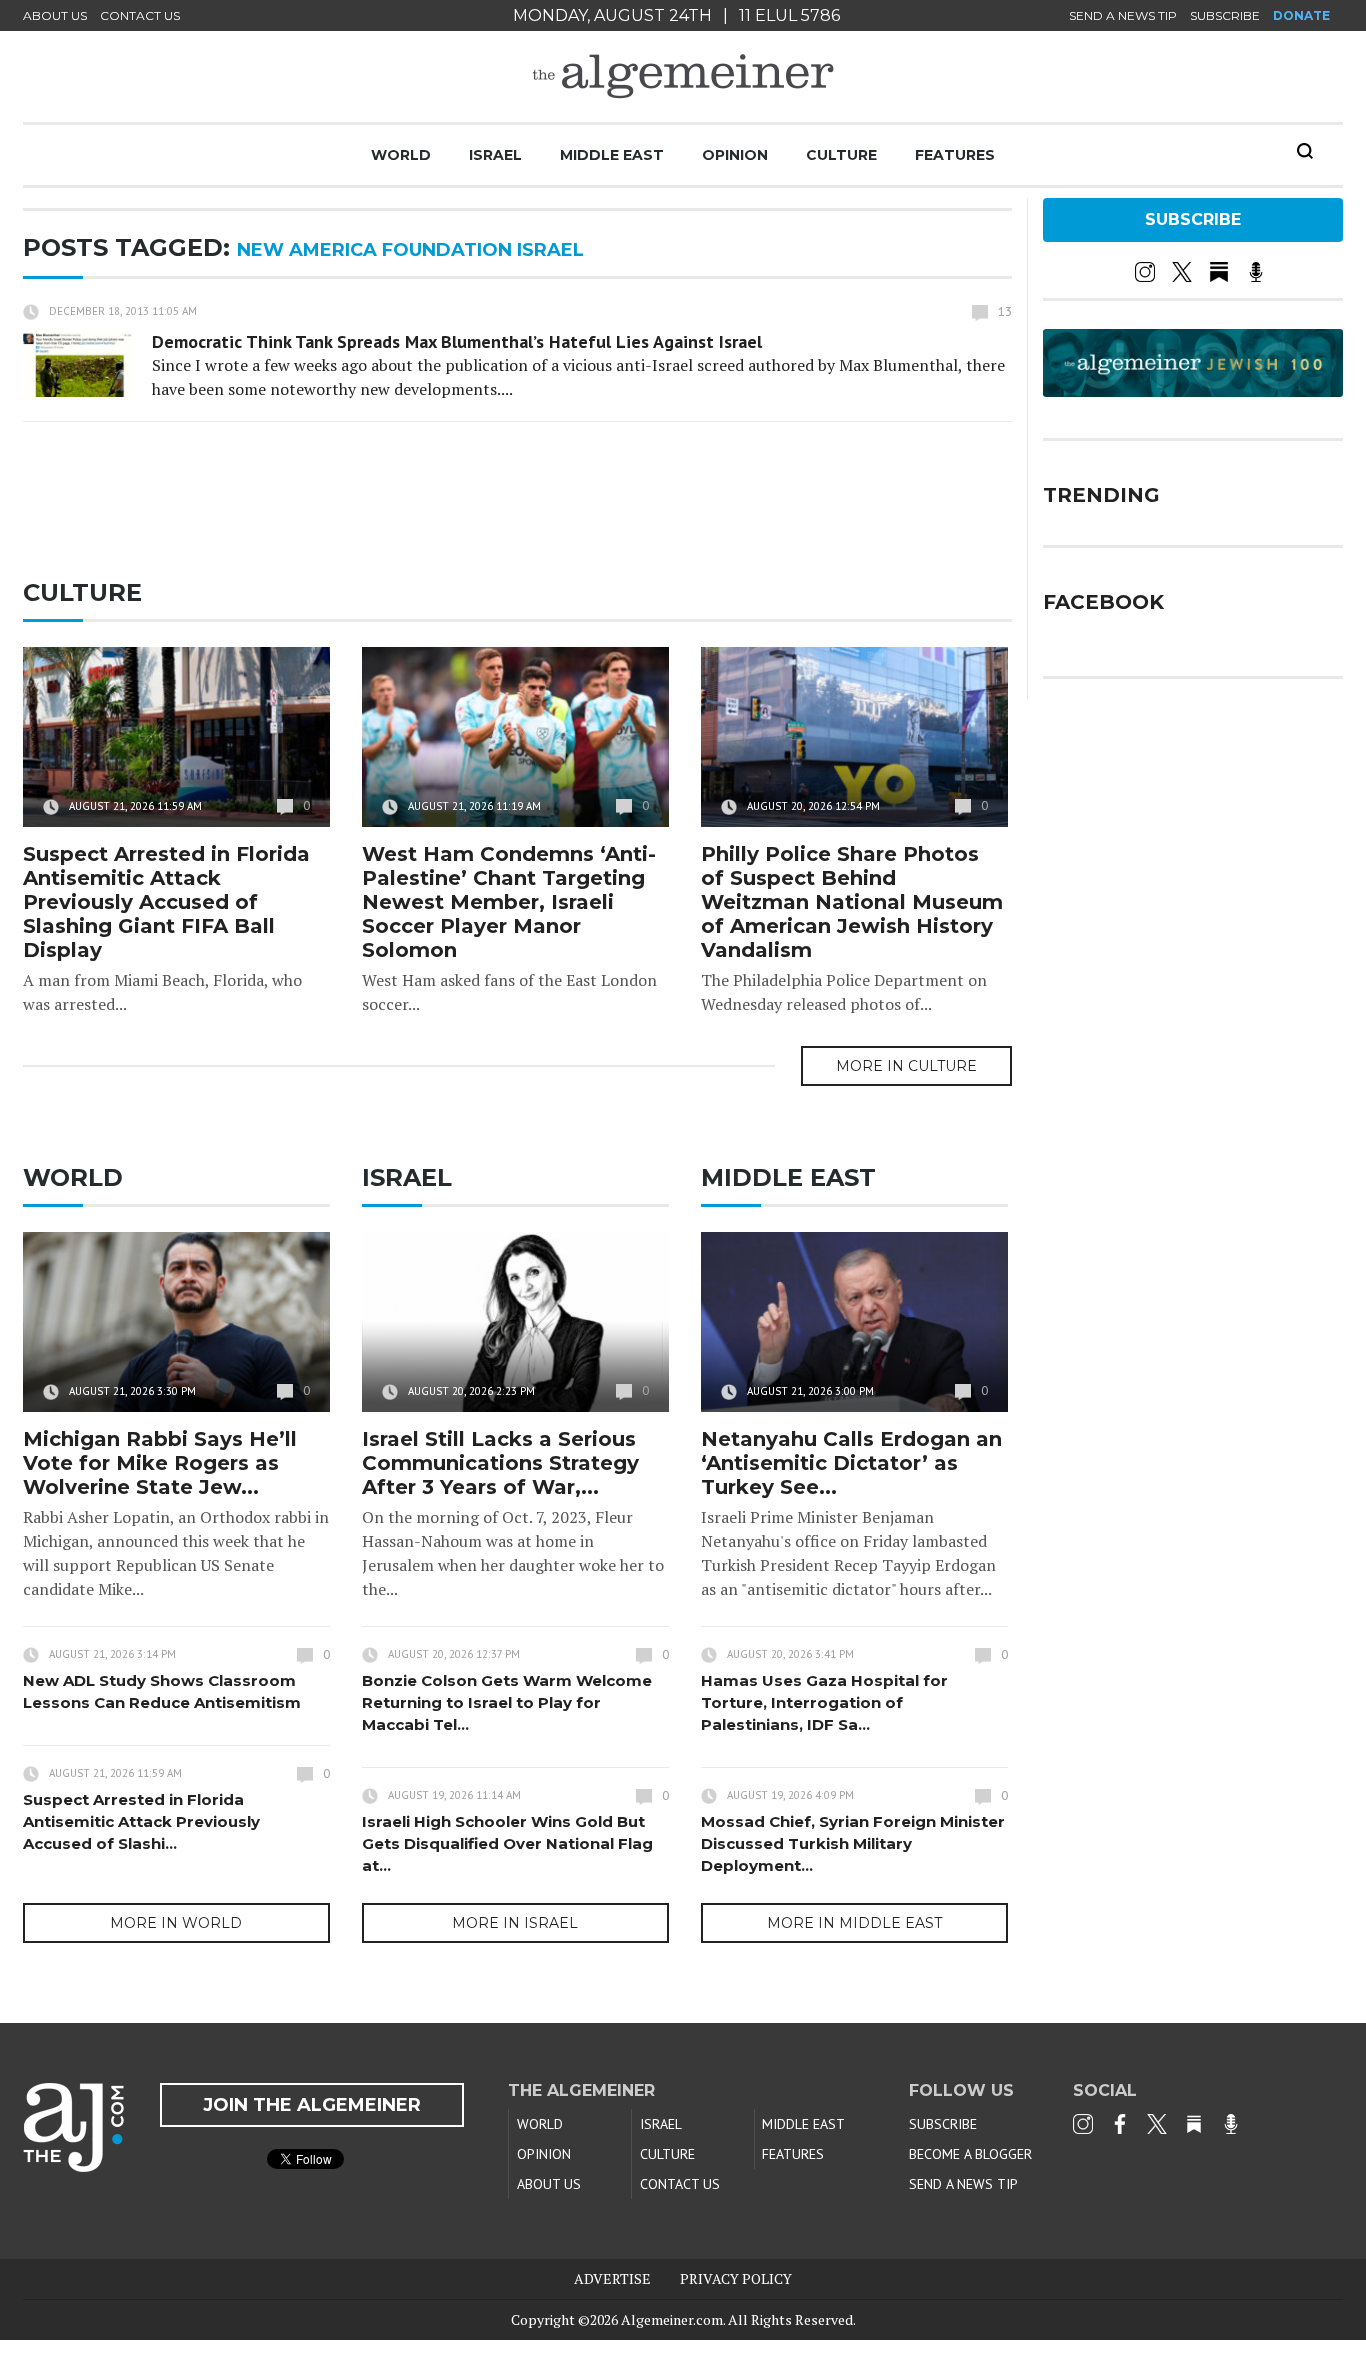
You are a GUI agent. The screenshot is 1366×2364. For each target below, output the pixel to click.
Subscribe (1225, 15)
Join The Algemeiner (312, 2105)
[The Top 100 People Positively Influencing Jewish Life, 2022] (1193, 390)
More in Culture (906, 1066)
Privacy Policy (736, 2278)
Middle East (612, 155)
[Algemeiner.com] (683, 76)
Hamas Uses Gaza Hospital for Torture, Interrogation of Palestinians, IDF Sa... (824, 1702)
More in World (176, 1923)
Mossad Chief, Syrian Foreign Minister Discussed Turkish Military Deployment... (853, 1843)
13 (1005, 311)
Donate (1301, 15)
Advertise (612, 2278)
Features (955, 155)
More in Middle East (854, 1923)
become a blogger (970, 2154)
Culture (841, 155)
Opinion (735, 155)
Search (1305, 151)
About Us (55, 15)
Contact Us (140, 15)
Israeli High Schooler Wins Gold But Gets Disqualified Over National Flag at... (507, 1843)
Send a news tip (1123, 15)
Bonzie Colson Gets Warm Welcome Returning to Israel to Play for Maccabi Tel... (507, 1702)
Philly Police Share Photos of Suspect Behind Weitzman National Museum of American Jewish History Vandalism (852, 902)
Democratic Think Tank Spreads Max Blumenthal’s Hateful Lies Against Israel (457, 341)
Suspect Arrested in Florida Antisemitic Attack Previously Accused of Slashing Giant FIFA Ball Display (166, 902)
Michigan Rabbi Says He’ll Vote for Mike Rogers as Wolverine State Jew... (160, 1463)
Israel (495, 155)
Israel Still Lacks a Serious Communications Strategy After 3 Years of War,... (500, 1463)
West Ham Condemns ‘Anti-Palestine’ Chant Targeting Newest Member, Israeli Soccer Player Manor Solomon (509, 902)
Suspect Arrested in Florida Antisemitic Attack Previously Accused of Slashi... (141, 1821)
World (401, 155)
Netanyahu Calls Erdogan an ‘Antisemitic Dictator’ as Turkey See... (851, 1463)
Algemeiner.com (672, 2319)
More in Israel (515, 1923)
